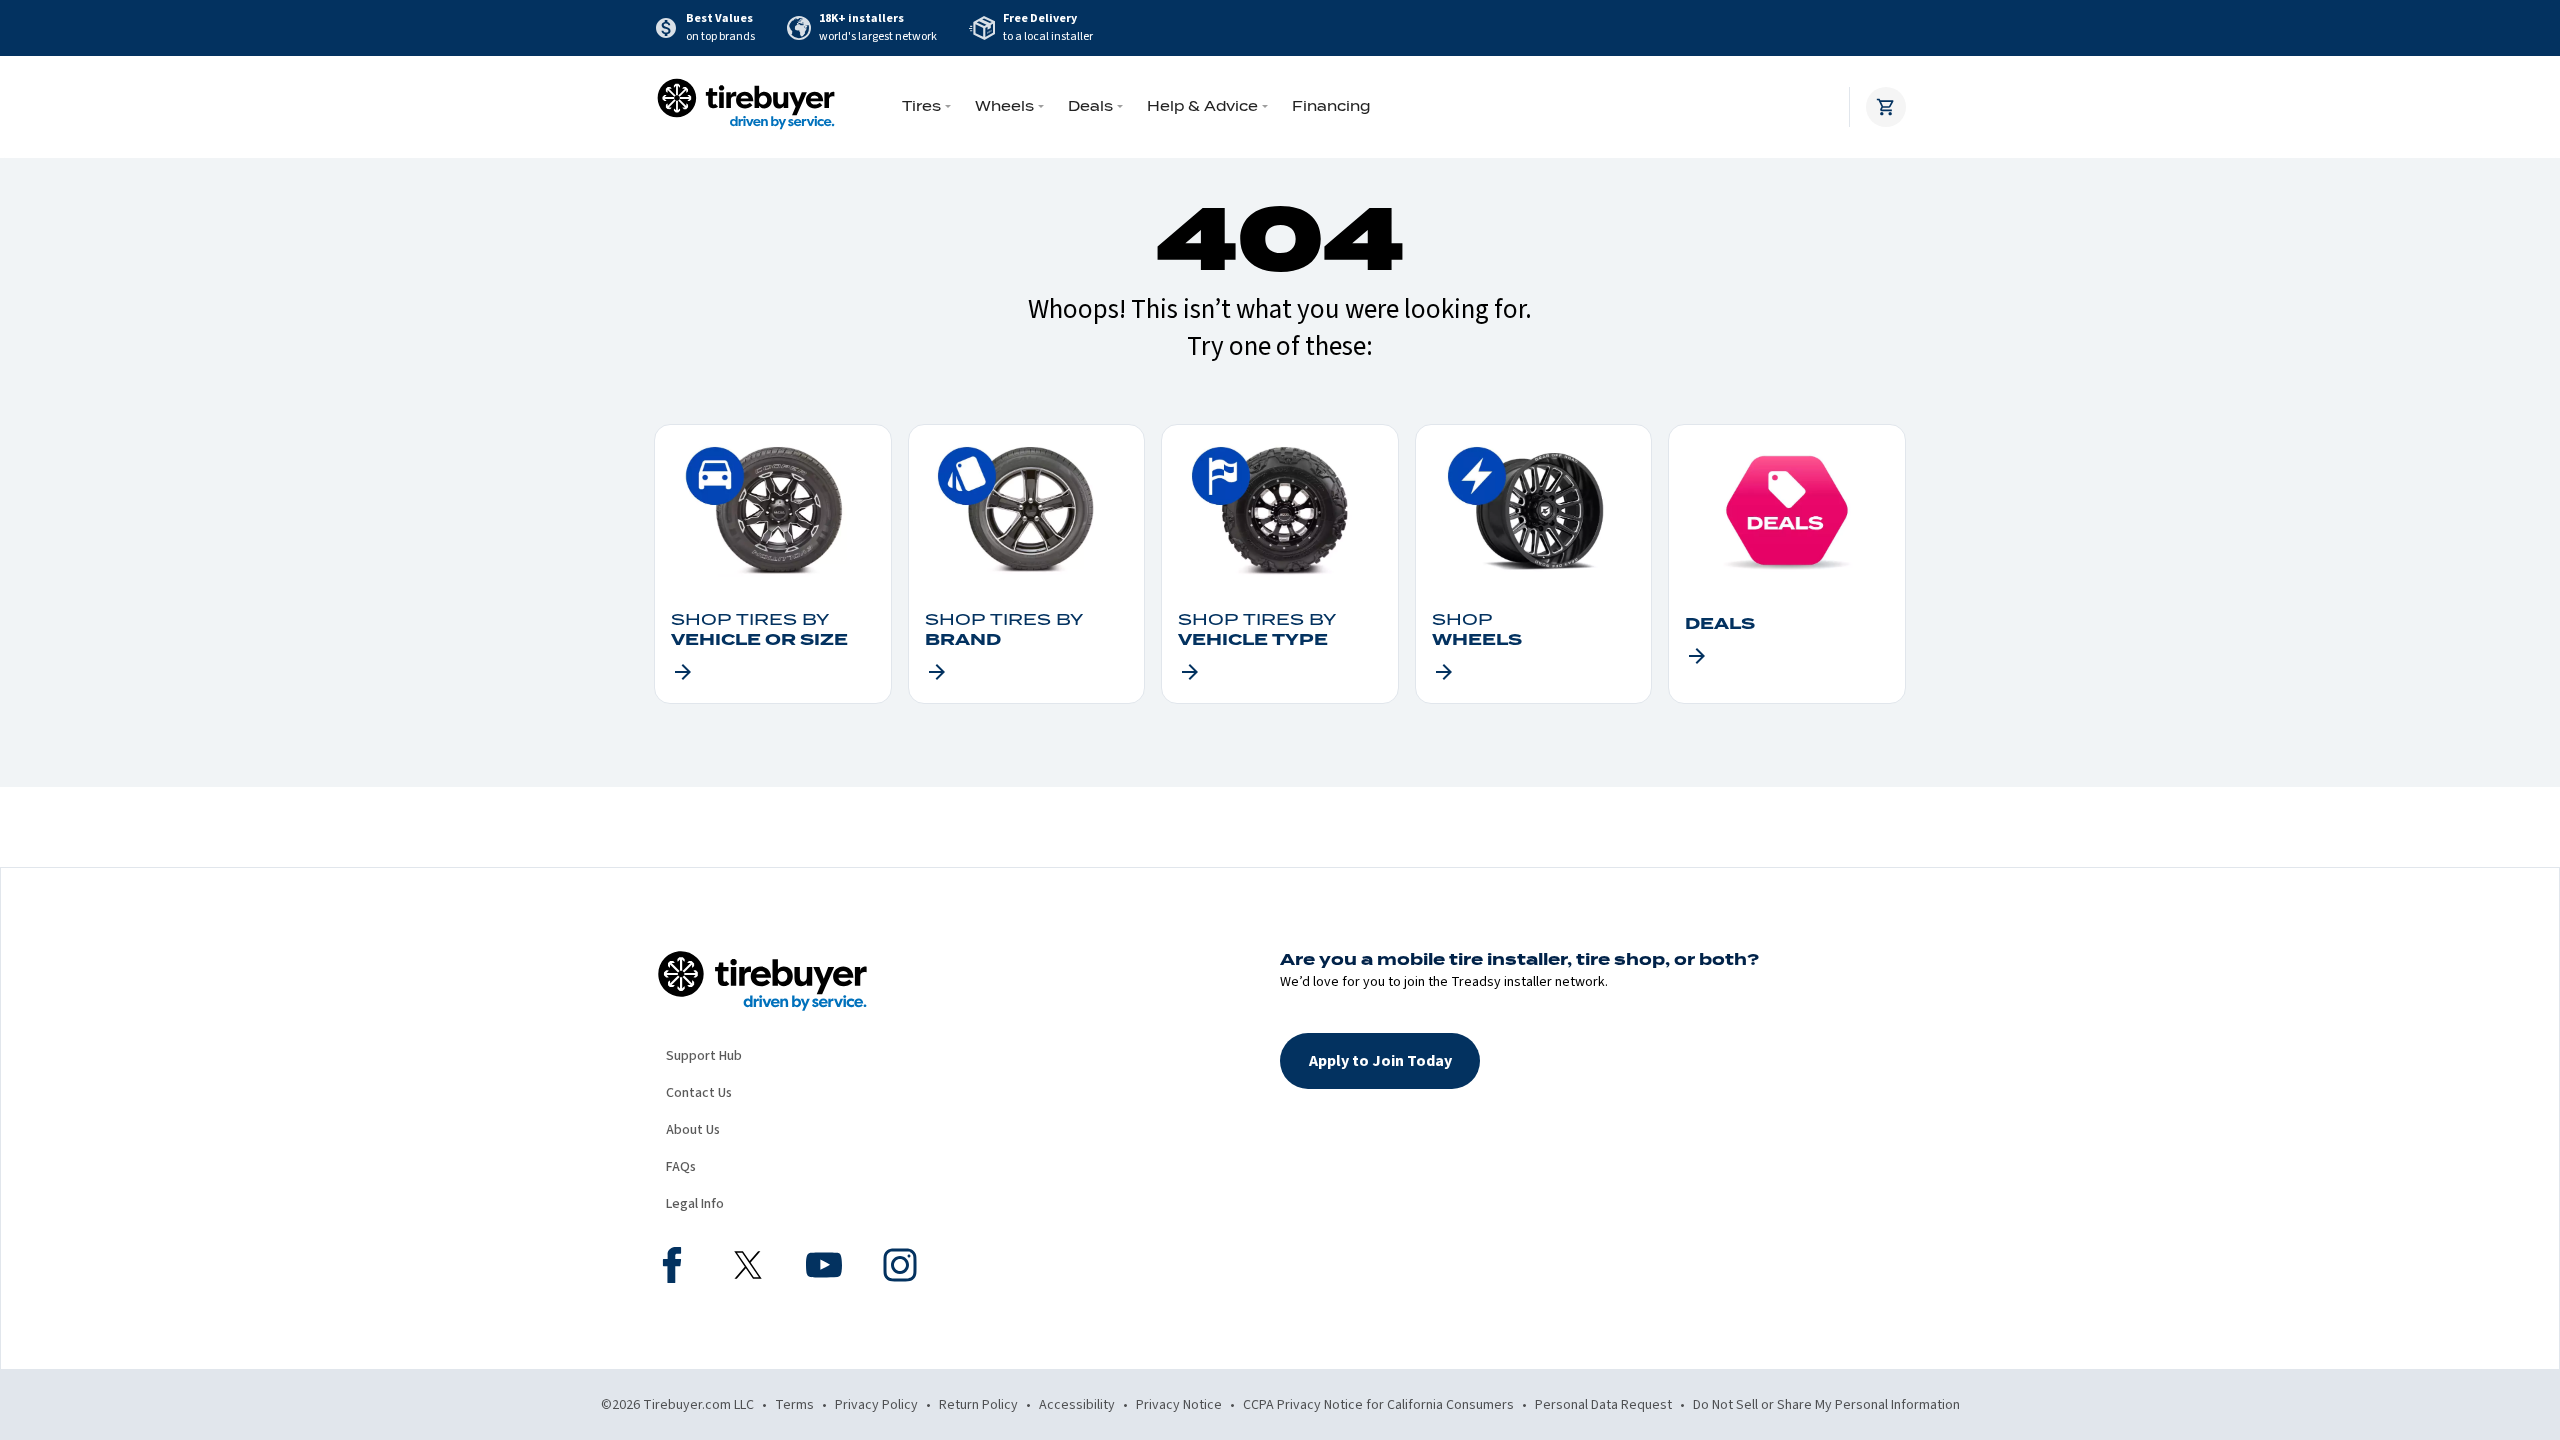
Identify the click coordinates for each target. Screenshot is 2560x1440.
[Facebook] (672, 1268)
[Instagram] (900, 1268)
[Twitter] (748, 1268)
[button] (1380, 1061)
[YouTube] (824, 1268)
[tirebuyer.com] (746, 107)
